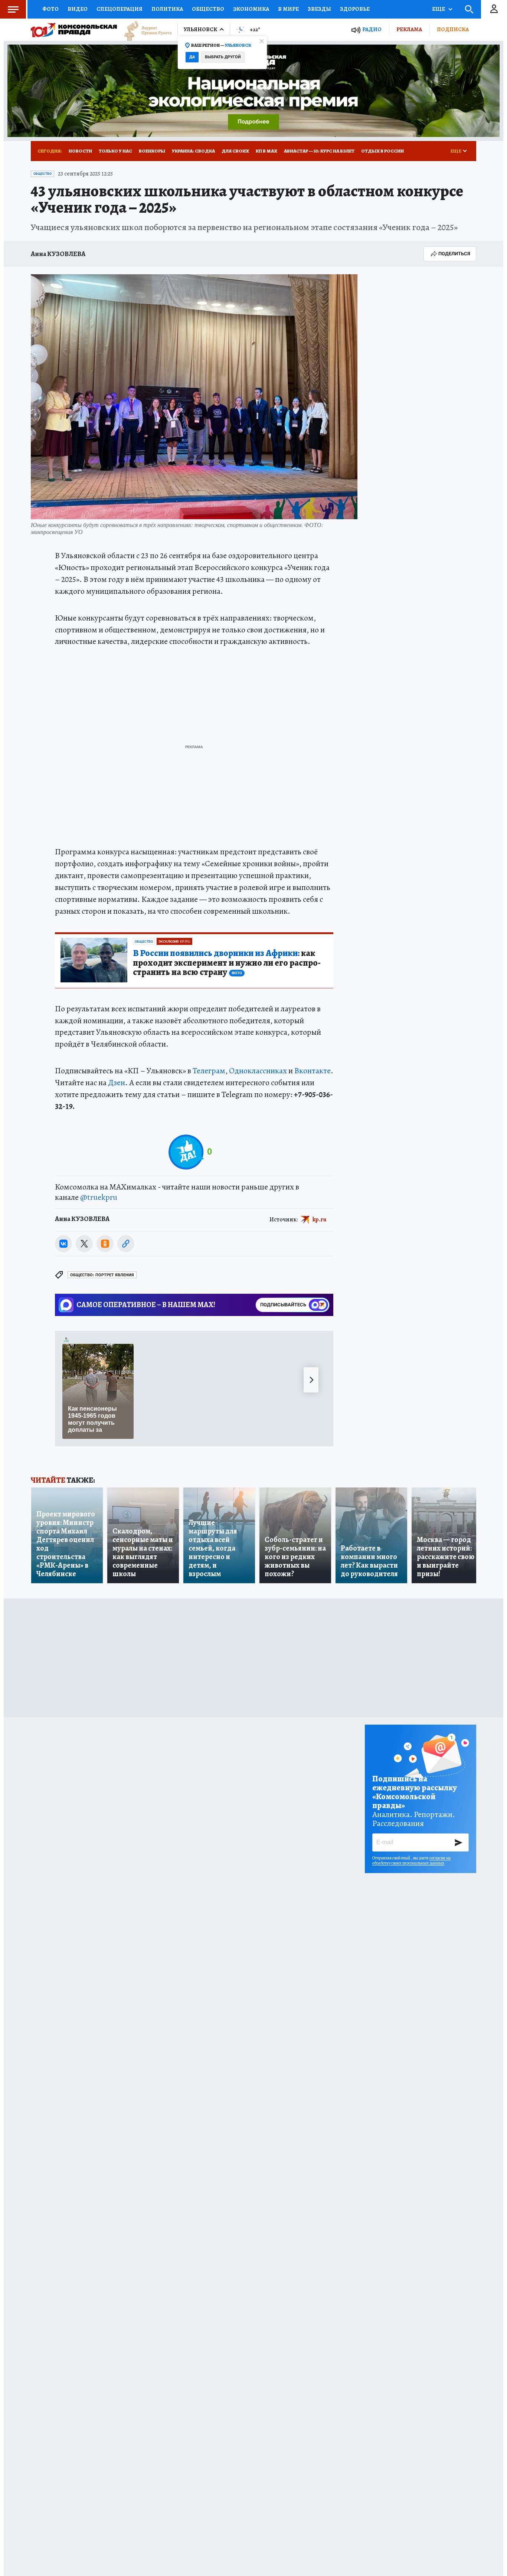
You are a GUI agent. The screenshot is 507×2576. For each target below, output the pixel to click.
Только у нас (115, 151)
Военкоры (152, 151)
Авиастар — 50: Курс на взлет (319, 151)
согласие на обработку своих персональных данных (411, 1860)
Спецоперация (120, 9)
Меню (13, 9)
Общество (208, 9)
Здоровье (355, 9)
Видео (78, 9)
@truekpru (99, 1197)
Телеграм (209, 1071)
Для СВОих (235, 151)
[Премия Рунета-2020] (144, 30)
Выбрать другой (223, 57)
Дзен (117, 1083)
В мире (288, 9)
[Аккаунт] (494, 9)
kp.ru (320, 1220)
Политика (167, 9)
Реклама (409, 29)
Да (192, 57)
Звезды (319, 9)
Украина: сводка (193, 151)
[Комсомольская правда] (74, 30)
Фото (50, 9)
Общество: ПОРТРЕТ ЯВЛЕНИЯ (102, 1275)
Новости (80, 151)
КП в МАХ (266, 151)
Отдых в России (382, 151)
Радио (372, 30)
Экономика (251, 9)
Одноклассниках (258, 1071)
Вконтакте (313, 1071)
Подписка (453, 29)
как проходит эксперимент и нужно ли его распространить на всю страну (227, 963)
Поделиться (454, 254)
